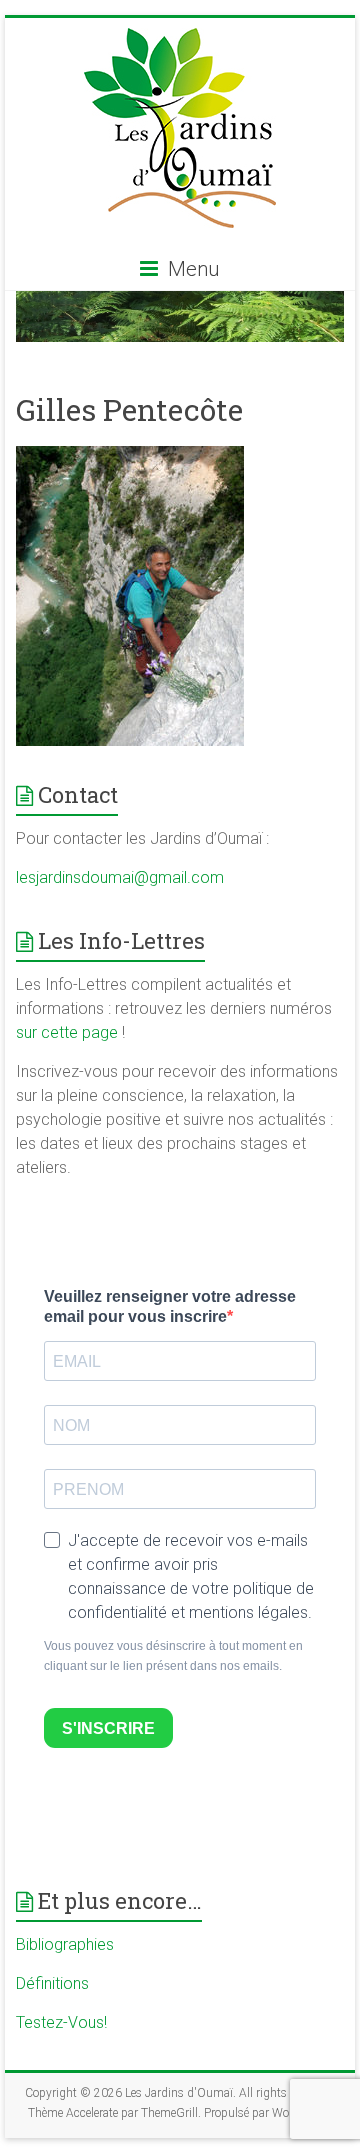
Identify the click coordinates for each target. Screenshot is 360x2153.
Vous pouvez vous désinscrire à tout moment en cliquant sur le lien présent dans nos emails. (173, 1656)
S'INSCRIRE (108, 1728)
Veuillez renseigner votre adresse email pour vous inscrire (170, 1306)
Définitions (52, 1983)
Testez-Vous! (61, 2022)
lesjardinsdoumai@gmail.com (120, 877)
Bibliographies (65, 1944)
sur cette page (69, 1032)
